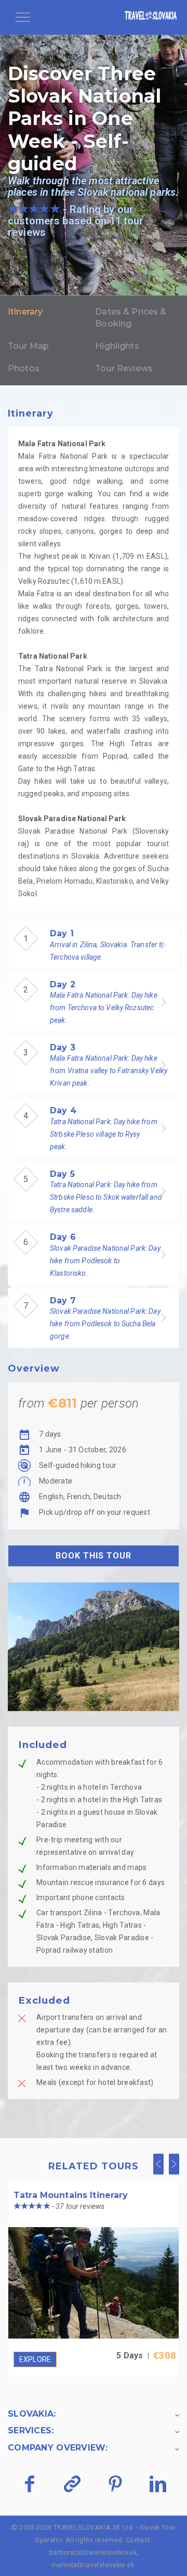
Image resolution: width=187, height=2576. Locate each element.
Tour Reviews (124, 368)
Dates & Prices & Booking (131, 318)
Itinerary (25, 312)
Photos (24, 368)
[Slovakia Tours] (151, 17)
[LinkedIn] (158, 2484)
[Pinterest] (115, 2484)
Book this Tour (94, 1556)
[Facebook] (29, 2484)
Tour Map (28, 346)
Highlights (117, 346)
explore (35, 2359)
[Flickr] (72, 2484)
